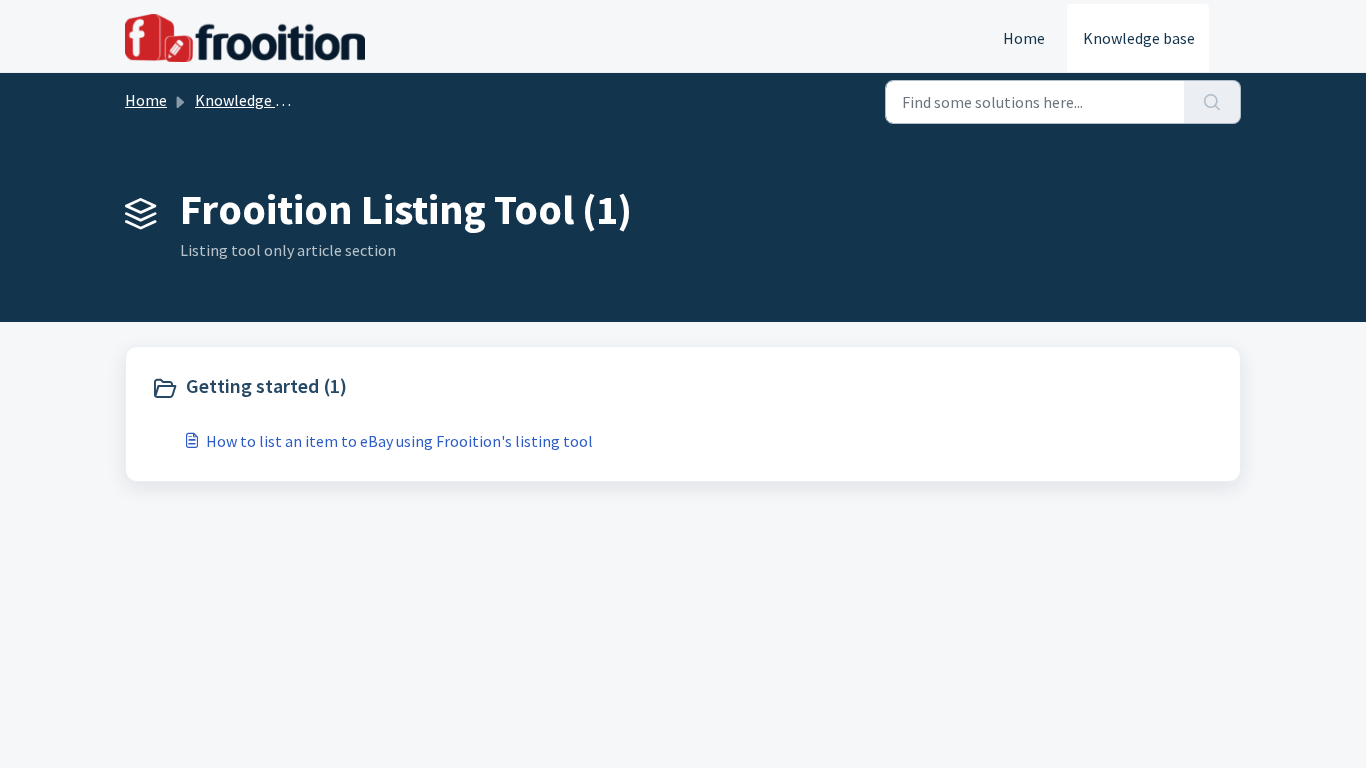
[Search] (1212, 102)
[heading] (412, 388)
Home (1024, 38)
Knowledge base (1139, 38)
